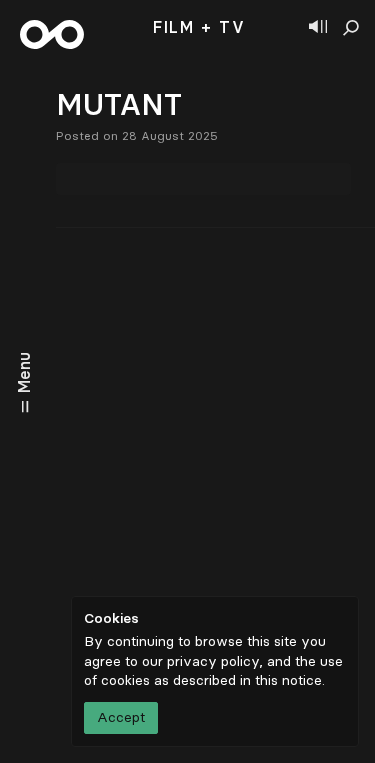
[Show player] (318, 28)
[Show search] (351, 28)
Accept (121, 717)
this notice (288, 680)
